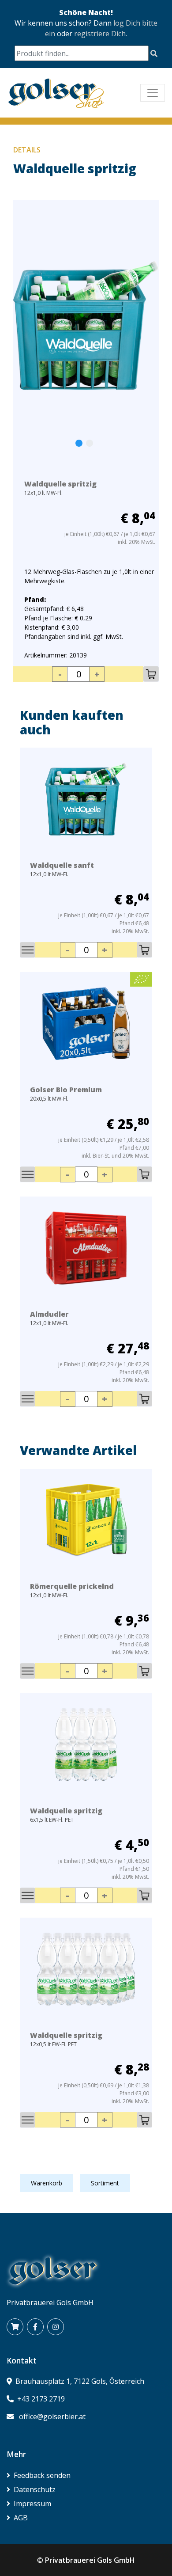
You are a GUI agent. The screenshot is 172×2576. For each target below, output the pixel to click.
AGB (21, 2518)
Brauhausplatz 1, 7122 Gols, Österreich (80, 2381)
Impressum (32, 2504)
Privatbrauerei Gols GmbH (90, 2560)
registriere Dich (100, 34)
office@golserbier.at (52, 2416)
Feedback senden (42, 2475)
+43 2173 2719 (41, 2399)
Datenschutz (35, 2489)
